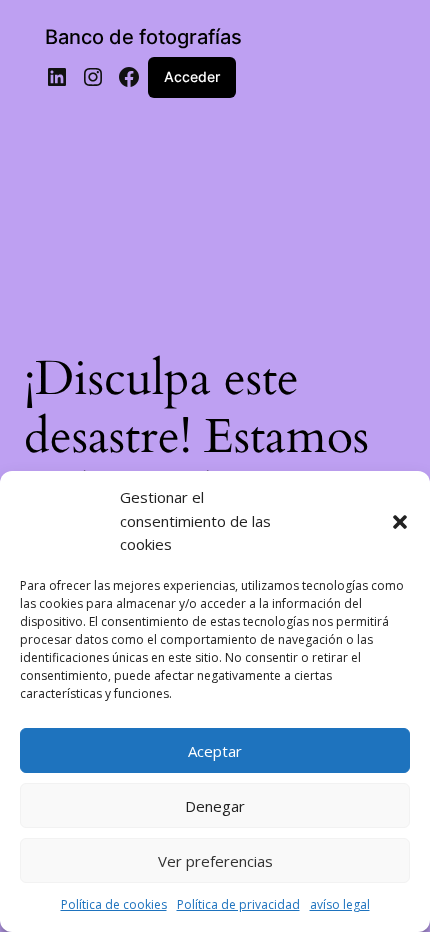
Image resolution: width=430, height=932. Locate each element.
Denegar (215, 806)
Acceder (192, 76)
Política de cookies (114, 904)
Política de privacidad (238, 904)
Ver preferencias (215, 861)
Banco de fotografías (143, 37)
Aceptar (215, 751)
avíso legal (340, 904)
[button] (400, 522)
